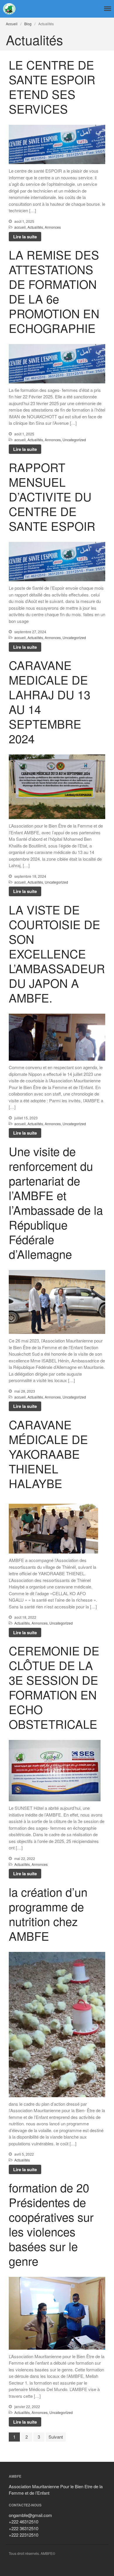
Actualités (35, 227)
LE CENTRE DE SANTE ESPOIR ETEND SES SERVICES (52, 86)
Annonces (53, 227)
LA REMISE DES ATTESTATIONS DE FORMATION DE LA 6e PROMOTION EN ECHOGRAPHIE (54, 291)
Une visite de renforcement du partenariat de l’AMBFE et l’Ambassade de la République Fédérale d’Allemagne (56, 1202)
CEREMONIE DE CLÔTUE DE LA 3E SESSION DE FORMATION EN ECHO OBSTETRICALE (54, 1687)
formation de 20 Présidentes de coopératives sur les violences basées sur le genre (51, 2224)
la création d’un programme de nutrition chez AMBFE (48, 1914)
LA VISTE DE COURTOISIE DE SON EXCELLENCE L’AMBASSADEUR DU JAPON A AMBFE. (57, 953)
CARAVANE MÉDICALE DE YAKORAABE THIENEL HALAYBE (48, 1454)
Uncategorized (74, 440)
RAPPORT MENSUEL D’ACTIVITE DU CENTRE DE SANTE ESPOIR (52, 496)
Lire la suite (25, 237)
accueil (20, 227)
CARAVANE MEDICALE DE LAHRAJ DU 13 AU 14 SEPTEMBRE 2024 (50, 701)
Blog (28, 24)
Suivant (56, 2437)
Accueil (12, 24)
